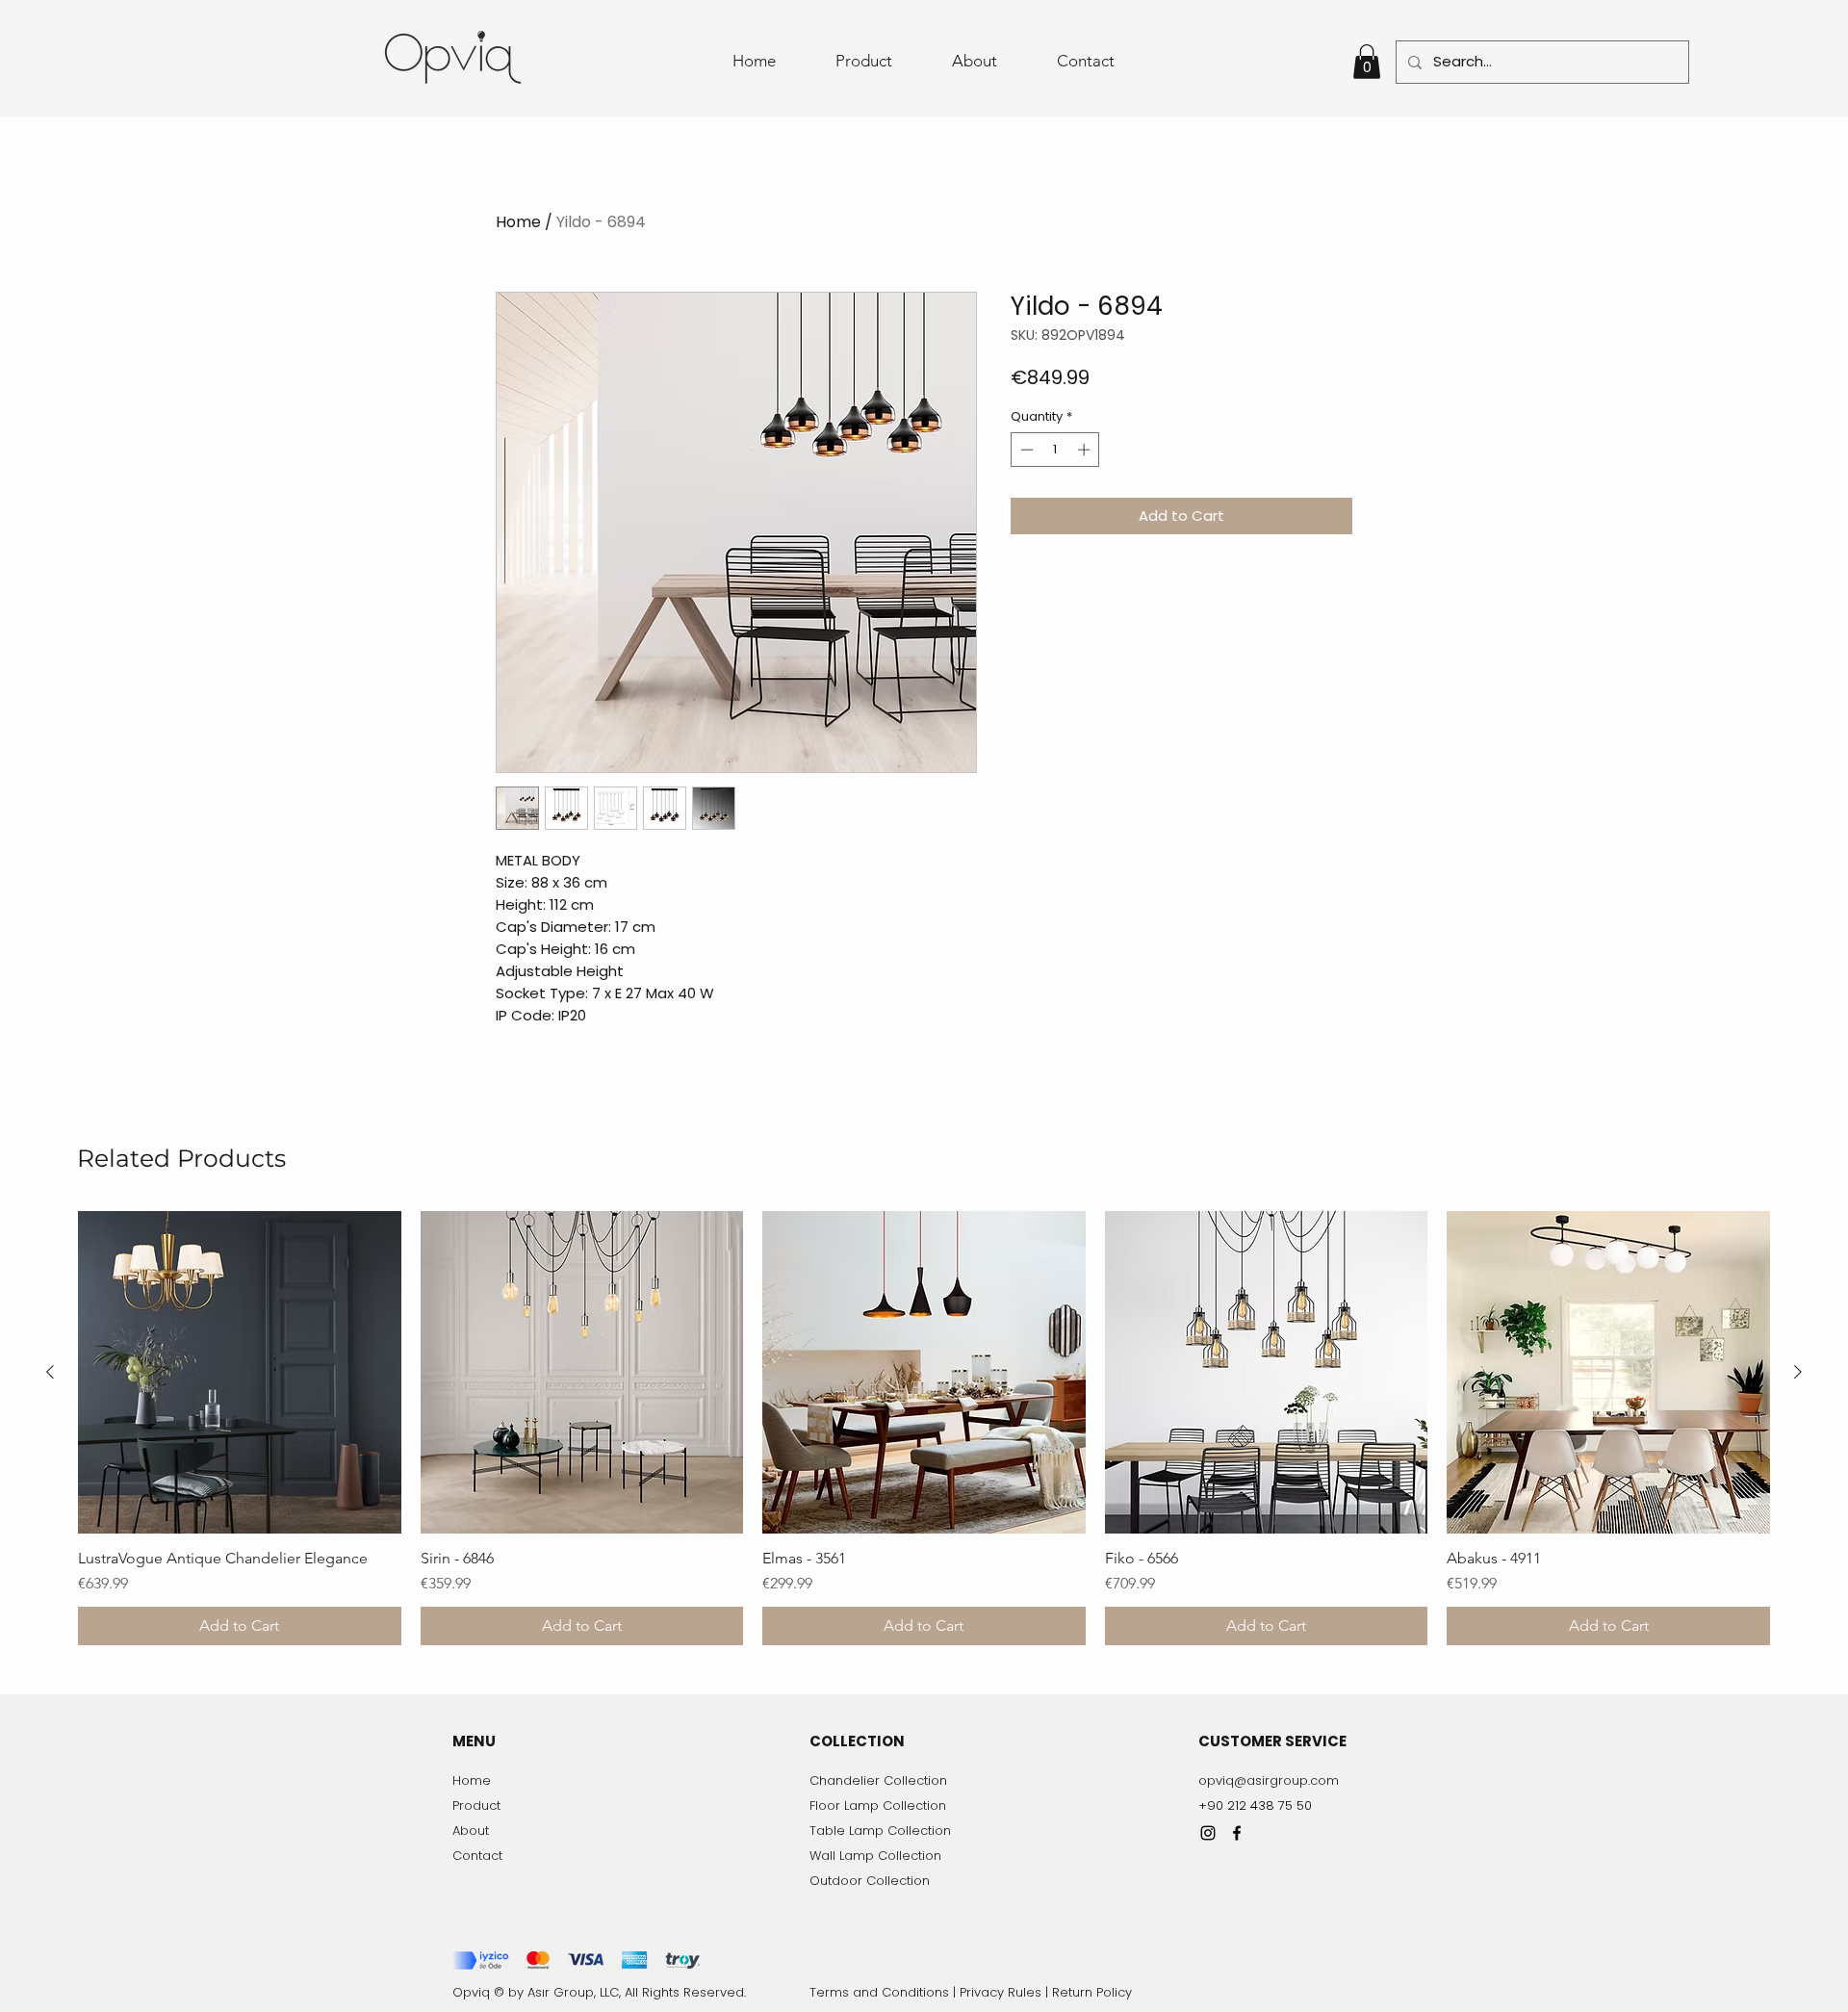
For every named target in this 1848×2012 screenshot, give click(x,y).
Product (476, 1806)
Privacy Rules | (1006, 1992)
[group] (924, 1429)
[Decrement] (1025, 450)
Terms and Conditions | (885, 1992)
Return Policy (1092, 1992)
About (471, 1831)
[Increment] (1086, 450)
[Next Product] (1798, 1372)
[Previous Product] (50, 1372)
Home (518, 222)
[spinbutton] (1055, 450)
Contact (477, 1856)
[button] (1367, 62)
